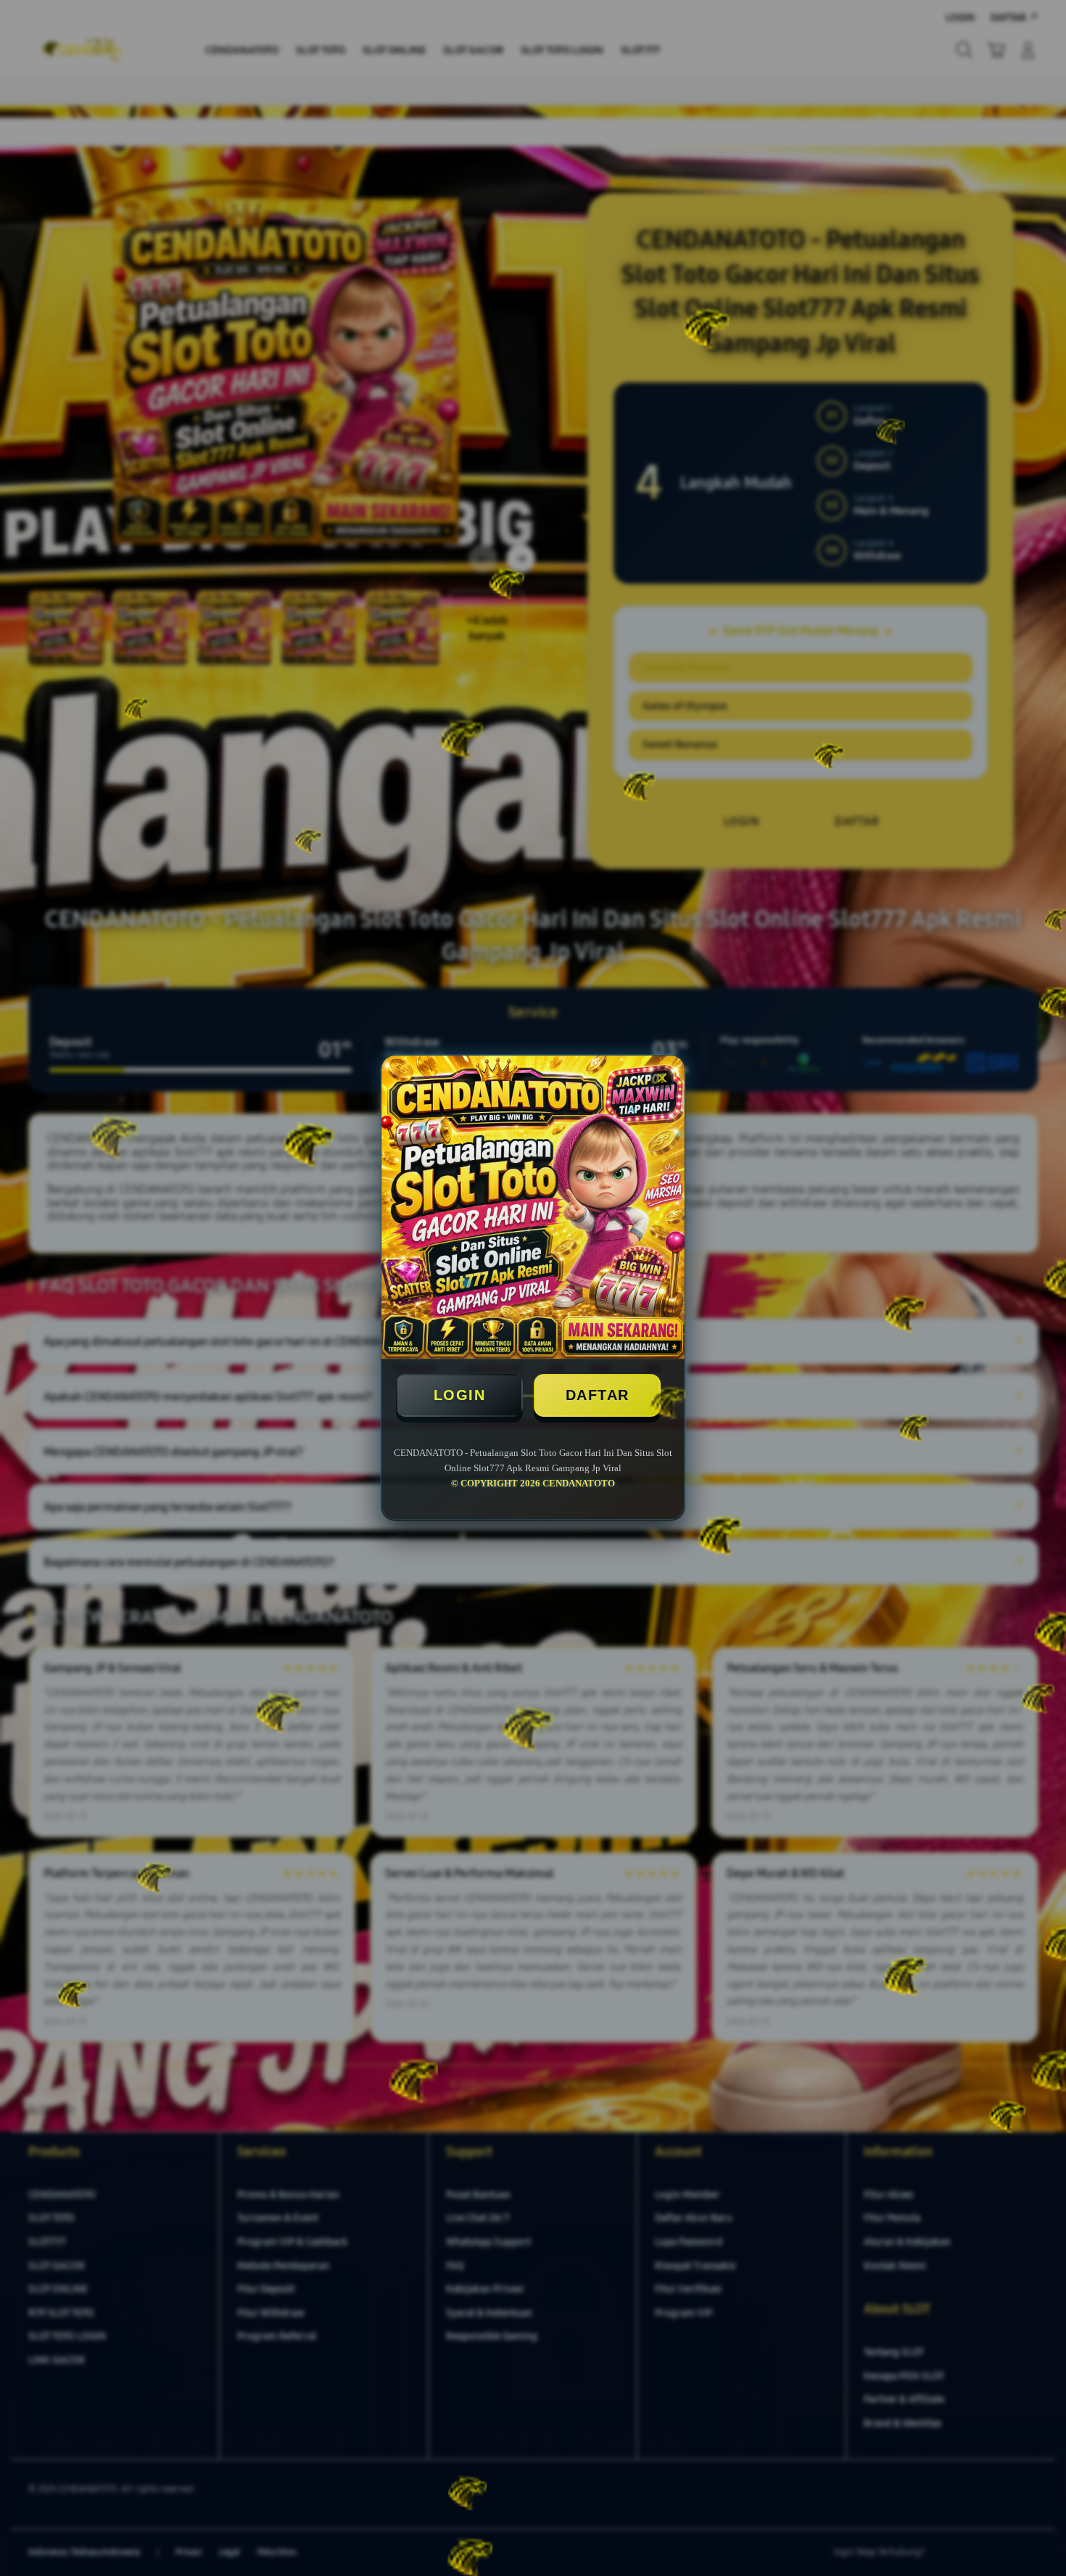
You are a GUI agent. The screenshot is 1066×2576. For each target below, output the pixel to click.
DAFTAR (598, 1395)
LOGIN (460, 1395)
